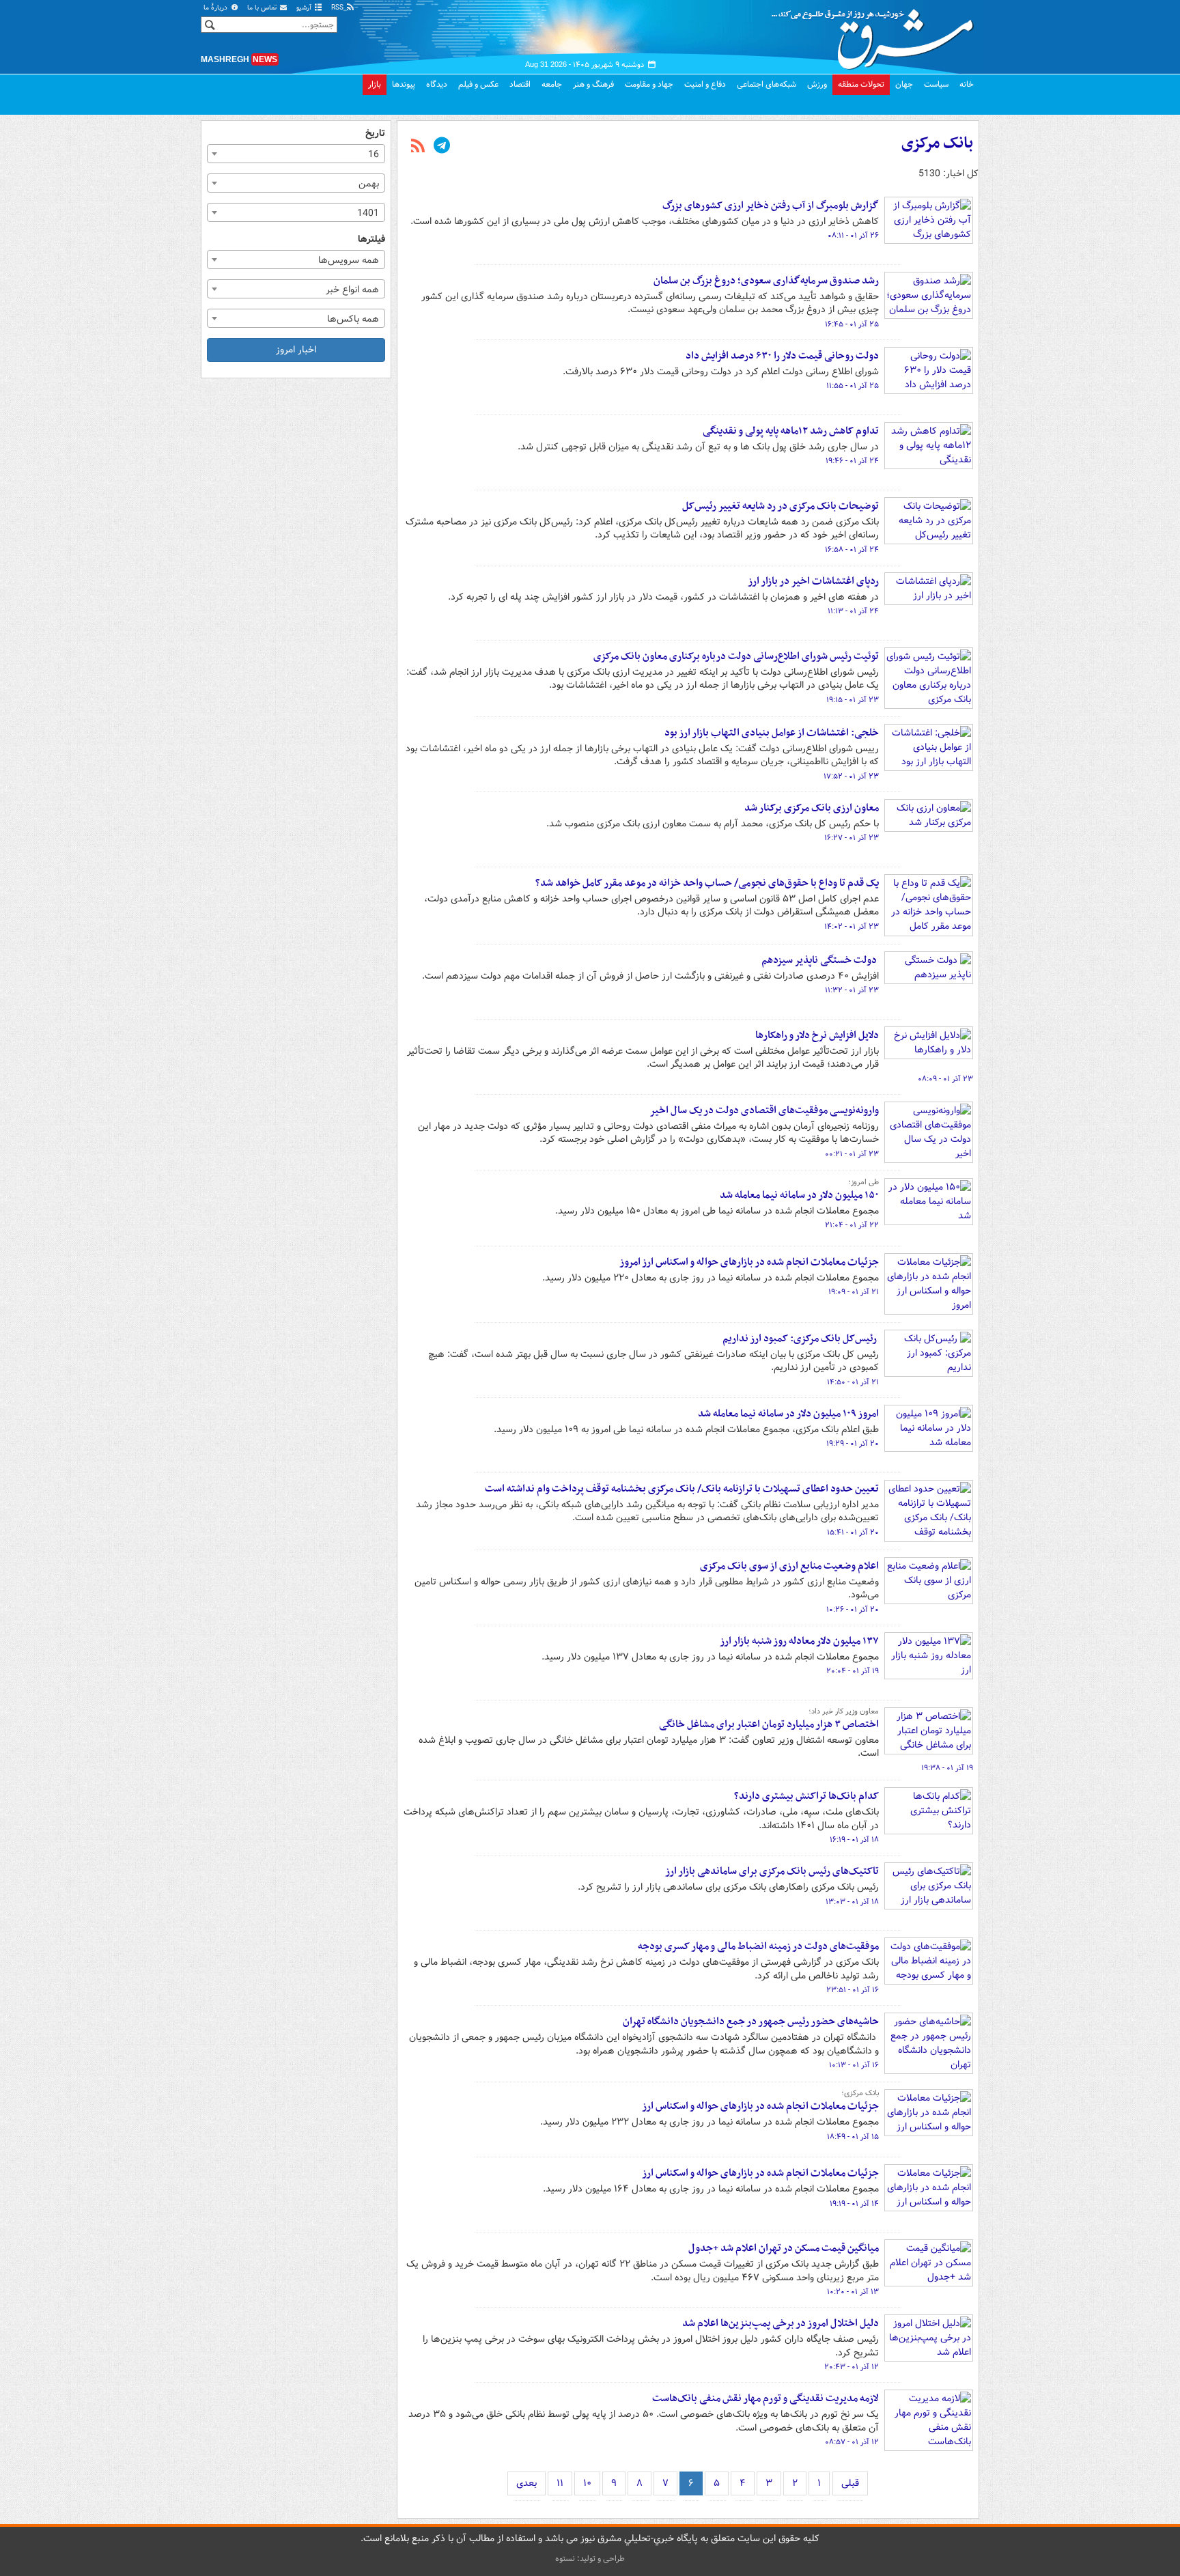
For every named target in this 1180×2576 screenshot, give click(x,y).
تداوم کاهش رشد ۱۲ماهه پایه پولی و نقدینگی (791, 431)
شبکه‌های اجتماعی (767, 84)
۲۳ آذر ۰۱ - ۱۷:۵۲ (851, 776)
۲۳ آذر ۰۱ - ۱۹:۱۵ (853, 700)
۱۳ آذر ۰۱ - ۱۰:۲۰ (853, 2292)
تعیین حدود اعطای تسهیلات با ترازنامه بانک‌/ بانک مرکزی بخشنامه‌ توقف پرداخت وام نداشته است (682, 1489)
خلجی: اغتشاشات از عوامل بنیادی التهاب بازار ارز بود (772, 733)
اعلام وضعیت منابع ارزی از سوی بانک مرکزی (789, 1566)
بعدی (526, 2483)
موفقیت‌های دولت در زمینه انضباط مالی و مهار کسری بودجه (758, 1946)
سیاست (936, 84)
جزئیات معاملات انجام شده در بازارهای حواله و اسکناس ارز (760, 2106)
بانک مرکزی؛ (860, 2093)
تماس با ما (263, 8)
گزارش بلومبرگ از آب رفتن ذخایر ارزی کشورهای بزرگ (771, 206)
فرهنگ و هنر (593, 84)
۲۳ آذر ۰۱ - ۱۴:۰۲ (852, 927)
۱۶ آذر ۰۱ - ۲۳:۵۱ (853, 1990)
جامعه (552, 84)
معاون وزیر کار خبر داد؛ (844, 1711)
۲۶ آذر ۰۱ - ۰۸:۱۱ (853, 236)
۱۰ (587, 2483)
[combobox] (296, 154)
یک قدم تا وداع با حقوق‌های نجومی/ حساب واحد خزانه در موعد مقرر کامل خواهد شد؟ (707, 883)
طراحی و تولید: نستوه (590, 2559)
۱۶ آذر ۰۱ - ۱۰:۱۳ (854, 2065)
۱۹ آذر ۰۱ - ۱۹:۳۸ (947, 1768)
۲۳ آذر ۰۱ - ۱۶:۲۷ (852, 838)
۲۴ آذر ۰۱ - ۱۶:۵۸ (852, 550)
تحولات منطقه (861, 84)
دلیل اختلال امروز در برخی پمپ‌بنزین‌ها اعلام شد (781, 2323)
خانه (967, 84)
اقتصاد (520, 84)
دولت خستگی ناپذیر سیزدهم (820, 960)
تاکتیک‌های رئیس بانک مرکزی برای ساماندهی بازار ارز (772, 1871)
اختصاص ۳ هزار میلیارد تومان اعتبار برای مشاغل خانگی (769, 1724)
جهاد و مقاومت (649, 84)
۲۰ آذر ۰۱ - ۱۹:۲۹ (853, 1444)
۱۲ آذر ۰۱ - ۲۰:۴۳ (852, 2367)
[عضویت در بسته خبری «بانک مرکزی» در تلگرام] (442, 147)
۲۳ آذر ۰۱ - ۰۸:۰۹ (945, 1079)
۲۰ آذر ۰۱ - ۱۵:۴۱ (853, 1532)
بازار (375, 84)
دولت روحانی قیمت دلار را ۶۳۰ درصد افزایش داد (782, 356)
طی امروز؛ (863, 1182)
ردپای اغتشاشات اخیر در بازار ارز (813, 581)
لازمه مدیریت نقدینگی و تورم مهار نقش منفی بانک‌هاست (765, 2398)
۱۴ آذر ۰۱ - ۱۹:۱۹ (854, 2204)
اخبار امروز (296, 350)
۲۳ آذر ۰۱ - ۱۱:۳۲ (852, 990)
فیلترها (371, 239)
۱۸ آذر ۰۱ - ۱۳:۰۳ (852, 1902)
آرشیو (305, 8)
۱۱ (560, 2483)
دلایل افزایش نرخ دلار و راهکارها (817, 1035)
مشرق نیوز (877, 34)
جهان (904, 84)
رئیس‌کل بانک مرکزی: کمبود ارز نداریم (801, 1339)
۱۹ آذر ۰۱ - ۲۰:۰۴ (853, 1671)
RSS (338, 8)
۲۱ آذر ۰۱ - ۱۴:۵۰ (853, 1382)
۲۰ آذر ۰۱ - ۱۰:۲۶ (853, 1610)
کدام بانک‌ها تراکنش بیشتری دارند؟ (806, 1796)
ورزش (817, 84)
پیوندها (404, 84)
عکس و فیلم (478, 84)
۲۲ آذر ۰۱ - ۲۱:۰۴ (852, 1225)
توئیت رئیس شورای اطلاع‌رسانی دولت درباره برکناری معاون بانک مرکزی (736, 656)
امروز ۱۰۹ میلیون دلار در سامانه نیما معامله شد (788, 1414)
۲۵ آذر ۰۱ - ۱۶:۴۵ (852, 324)
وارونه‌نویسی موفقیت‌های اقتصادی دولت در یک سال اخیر (764, 1110)
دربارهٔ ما (216, 8)
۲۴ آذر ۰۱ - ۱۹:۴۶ (852, 461)
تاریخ (375, 134)
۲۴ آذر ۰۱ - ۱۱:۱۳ (853, 611)
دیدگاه (437, 84)
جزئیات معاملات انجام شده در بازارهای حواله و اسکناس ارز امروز (749, 1262)
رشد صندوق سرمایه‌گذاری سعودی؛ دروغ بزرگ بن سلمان (766, 281)
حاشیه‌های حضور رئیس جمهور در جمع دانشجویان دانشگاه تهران (751, 2021)
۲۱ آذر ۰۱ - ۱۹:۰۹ (854, 1292)
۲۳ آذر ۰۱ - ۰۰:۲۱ (852, 1154)
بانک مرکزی (937, 143)
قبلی (850, 2483)
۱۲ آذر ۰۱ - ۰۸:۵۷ (852, 2442)
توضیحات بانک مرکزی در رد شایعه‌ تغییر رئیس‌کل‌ (781, 506)
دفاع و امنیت (705, 84)
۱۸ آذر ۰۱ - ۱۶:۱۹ (854, 1840)
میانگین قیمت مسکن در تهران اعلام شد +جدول (784, 2248)
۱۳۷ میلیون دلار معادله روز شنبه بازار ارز (799, 1641)
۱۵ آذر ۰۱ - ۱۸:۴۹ (853, 2137)
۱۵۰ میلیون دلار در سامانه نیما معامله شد (799, 1195)
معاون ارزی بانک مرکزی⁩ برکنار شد (812, 808)
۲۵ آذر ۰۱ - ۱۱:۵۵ (853, 386)
